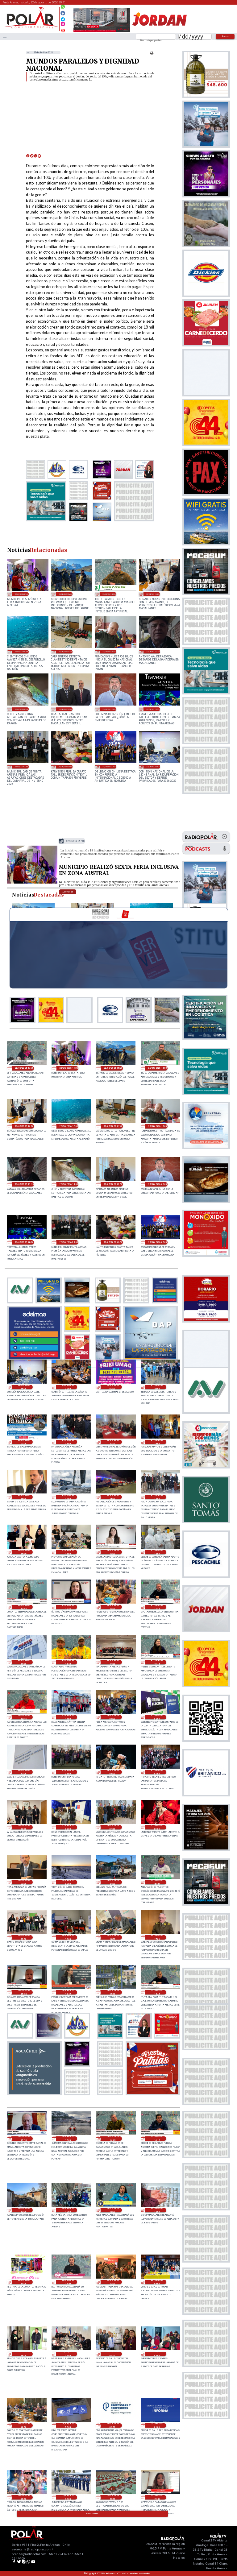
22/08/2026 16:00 (66, 594)
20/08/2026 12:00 (157, 2210)
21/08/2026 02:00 (68, 1827)
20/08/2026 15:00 (68, 2139)
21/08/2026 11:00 (113, 1662)
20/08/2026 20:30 (157, 1882)
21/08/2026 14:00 (68, 1552)
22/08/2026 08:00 (153, 709)
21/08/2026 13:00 (157, 1552)
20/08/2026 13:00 (24, 2210)
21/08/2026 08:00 (157, 1717)
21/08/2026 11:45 (157, 1607)
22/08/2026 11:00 (22, 709)
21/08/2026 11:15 (68, 1662)
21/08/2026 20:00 (113, 1442)
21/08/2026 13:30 (113, 1552)
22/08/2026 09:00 (109, 709)
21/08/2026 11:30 (24, 1662)
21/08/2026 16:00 (113, 1497)
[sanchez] (153, 2094)
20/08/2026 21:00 (113, 1882)
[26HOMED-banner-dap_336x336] (151, 1358)
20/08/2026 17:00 (157, 1937)
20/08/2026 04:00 (24, 2425)
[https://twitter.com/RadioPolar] (63, 18)
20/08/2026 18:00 (113, 1937)
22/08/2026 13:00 (22, 651)
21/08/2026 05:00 (113, 1772)
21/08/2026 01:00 (113, 1827)
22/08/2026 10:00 (66, 709)
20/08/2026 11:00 (24, 2282)
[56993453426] (63, 8)
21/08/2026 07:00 (24, 1772)
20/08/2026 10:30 (68, 2282)
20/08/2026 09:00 (157, 2282)
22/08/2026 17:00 (22, 594)
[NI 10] (32, 883)
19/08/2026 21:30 (157, 2497)
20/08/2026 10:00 (113, 2282)
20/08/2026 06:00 (113, 2354)
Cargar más (93, 2514)
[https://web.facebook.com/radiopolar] (63, 13)
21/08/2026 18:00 (24, 1497)
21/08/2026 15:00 (157, 1497)
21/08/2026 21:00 (68, 1442)
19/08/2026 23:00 (68, 2497)
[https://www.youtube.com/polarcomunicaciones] (63, 29)
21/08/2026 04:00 (157, 1772)
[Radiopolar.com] (5, 37)
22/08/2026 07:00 (22, 766)
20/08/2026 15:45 (157, 1992)
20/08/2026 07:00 (68, 2354)
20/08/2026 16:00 (113, 1992)
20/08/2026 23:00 (24, 1882)
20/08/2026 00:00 (24, 2497)
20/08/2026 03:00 (68, 2425)
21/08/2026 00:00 (157, 1827)
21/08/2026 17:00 (68, 1497)
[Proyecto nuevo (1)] (159, 32)
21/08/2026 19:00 (157, 1442)
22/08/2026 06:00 (66, 766)
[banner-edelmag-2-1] (34, 1358)
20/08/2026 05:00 (157, 2354)
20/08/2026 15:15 (24, 2139)
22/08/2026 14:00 (153, 594)
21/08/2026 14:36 (24, 1552)
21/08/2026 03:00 (24, 1827)
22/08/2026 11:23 (153, 651)
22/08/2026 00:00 (113, 1387)
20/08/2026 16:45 (24, 1992)
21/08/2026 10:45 (157, 1662)
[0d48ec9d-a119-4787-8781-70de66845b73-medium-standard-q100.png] (31, 28)
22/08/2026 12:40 (66, 651)
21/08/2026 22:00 (24, 1442)
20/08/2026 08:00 (24, 2354)
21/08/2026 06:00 (68, 1772)
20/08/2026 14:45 (113, 2139)
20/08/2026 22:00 (68, 1882)
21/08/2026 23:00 (157, 1387)
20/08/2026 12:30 (113, 2210)
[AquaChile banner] (34, 2094)
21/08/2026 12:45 (24, 1607)
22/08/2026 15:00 (109, 594)
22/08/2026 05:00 (109, 766)
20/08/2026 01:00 (157, 2425)
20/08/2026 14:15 (157, 2139)
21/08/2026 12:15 (68, 1607)
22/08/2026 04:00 (153, 766)
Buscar (225, 36)
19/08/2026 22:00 (113, 2497)
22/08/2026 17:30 (24, 1068)
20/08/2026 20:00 (24, 1937)
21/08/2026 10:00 (68, 1717)
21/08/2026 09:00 (113, 1717)
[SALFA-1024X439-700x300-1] (102, 32)
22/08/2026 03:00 (68, 1387)
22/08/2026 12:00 (109, 651)
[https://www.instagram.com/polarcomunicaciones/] (63, 25)
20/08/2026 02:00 (113, 2425)
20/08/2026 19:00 (68, 1937)
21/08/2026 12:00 (113, 1607)
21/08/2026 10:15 (24, 1717)
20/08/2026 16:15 (68, 1992)
